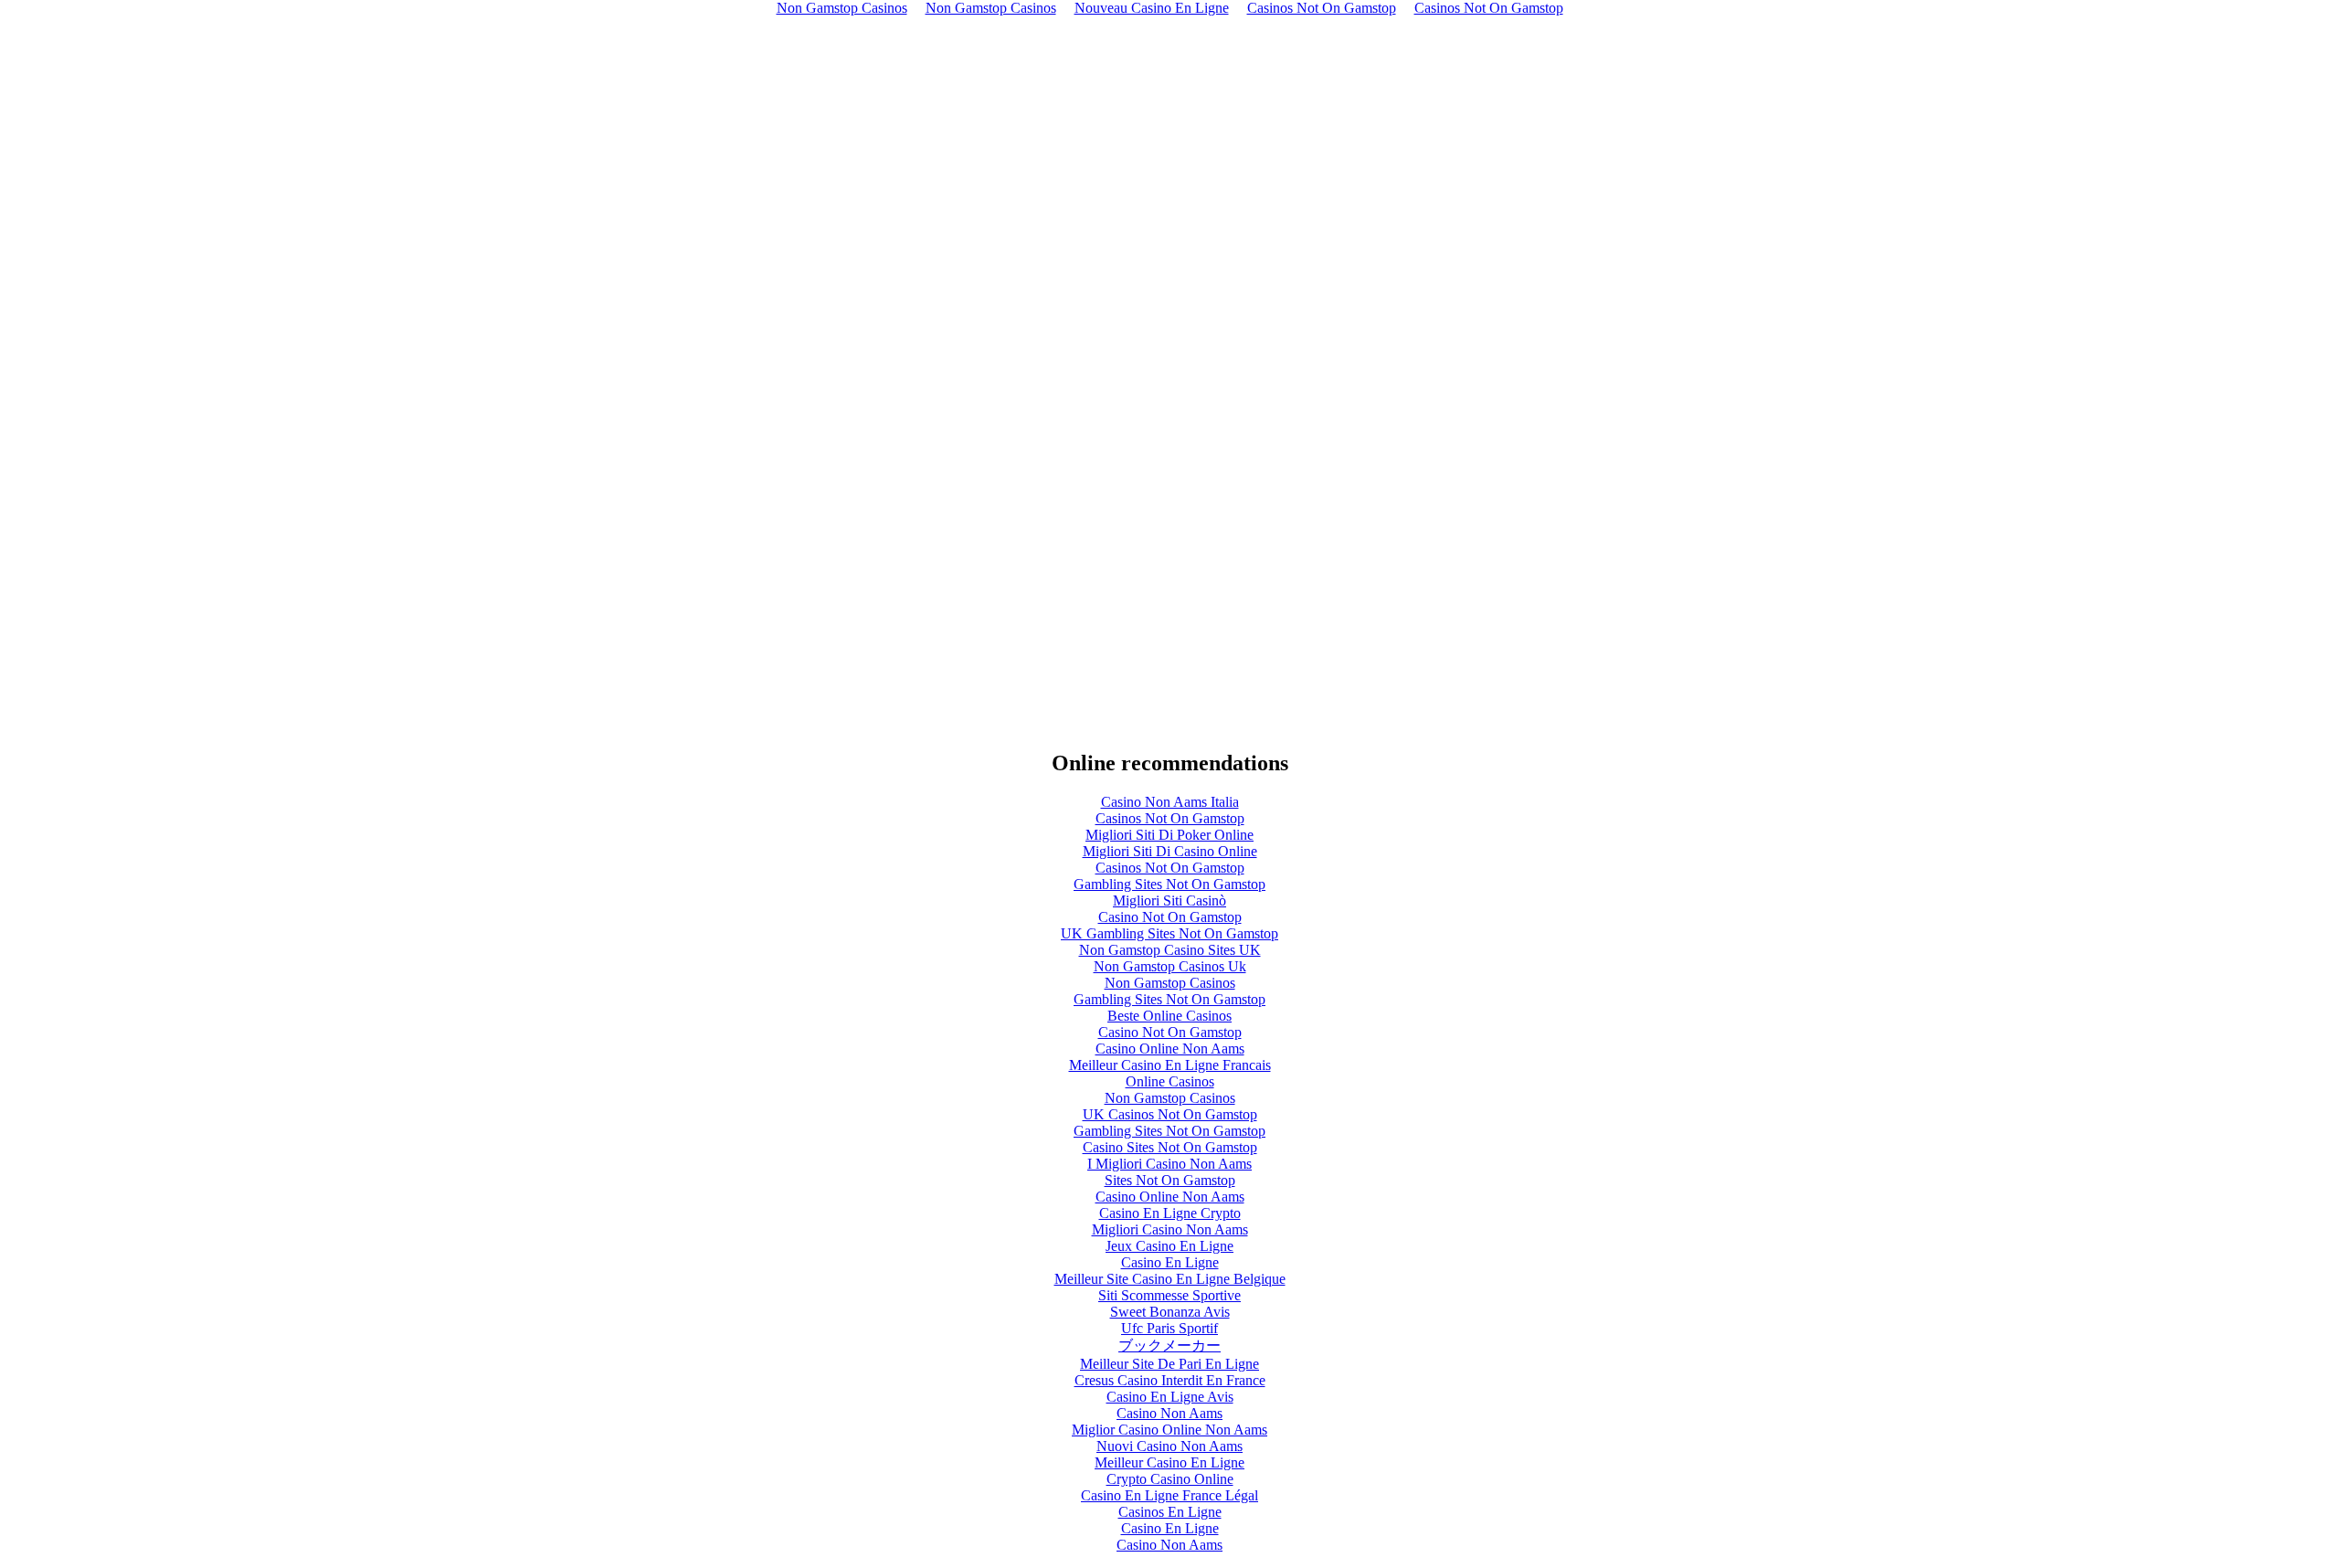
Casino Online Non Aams (1170, 1049)
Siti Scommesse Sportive (1169, 1295)
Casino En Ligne (1170, 1262)
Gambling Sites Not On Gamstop (1169, 884)
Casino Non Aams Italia (1170, 802)
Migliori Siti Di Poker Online (1169, 835)
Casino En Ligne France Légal (1169, 1495)
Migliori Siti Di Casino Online (1170, 851)
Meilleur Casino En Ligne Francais (1170, 1065)
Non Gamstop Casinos (1170, 983)
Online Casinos (1170, 1081)
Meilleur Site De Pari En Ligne (1169, 1364)
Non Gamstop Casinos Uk (1170, 966)
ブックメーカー (1169, 1346)
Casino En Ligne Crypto (1170, 1213)
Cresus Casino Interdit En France (1170, 1380)
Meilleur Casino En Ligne (1169, 1462)
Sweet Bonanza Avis (1170, 1312)
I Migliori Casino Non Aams (1169, 1164)
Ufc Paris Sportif (1169, 1328)
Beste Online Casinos (1169, 1016)
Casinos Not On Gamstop (1170, 818)
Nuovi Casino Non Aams (1169, 1446)
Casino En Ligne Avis (1170, 1397)
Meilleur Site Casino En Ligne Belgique (1170, 1279)
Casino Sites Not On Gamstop (1170, 1147)
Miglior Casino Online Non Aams (1169, 1430)
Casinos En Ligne (1170, 1512)
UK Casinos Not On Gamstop (1170, 1114)
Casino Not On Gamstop (1170, 917)
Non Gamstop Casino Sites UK (1170, 950)
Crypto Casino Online (1170, 1479)
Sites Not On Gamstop (1170, 1180)
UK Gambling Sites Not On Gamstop (1169, 933)
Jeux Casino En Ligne (1169, 1246)
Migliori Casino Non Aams (1170, 1229)
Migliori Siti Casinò (1169, 901)
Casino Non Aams (1169, 1413)
